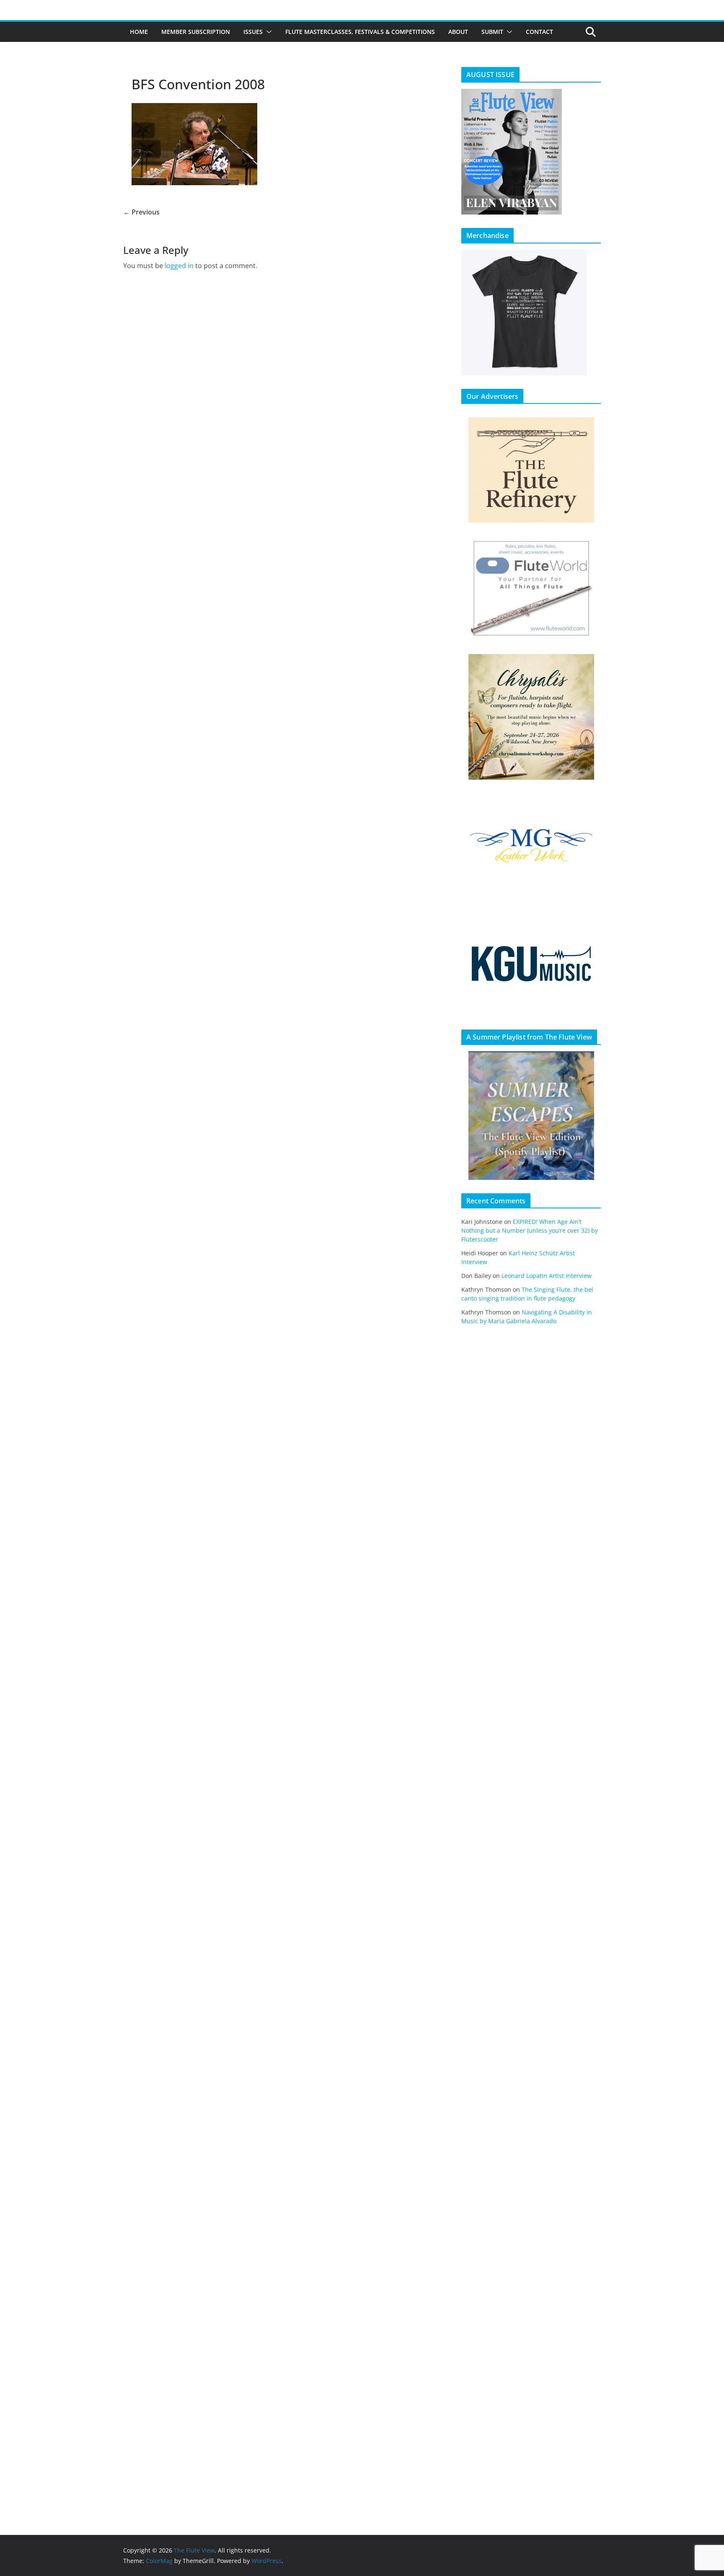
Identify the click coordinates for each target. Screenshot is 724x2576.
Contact (539, 32)
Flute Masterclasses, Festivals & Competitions (360, 32)
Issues (253, 32)
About (458, 32)
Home (139, 32)
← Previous (141, 212)
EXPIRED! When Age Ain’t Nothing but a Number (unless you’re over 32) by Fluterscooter (530, 1230)
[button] (267, 32)
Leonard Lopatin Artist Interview (547, 1276)
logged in (179, 266)
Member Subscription (196, 32)
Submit (492, 32)
